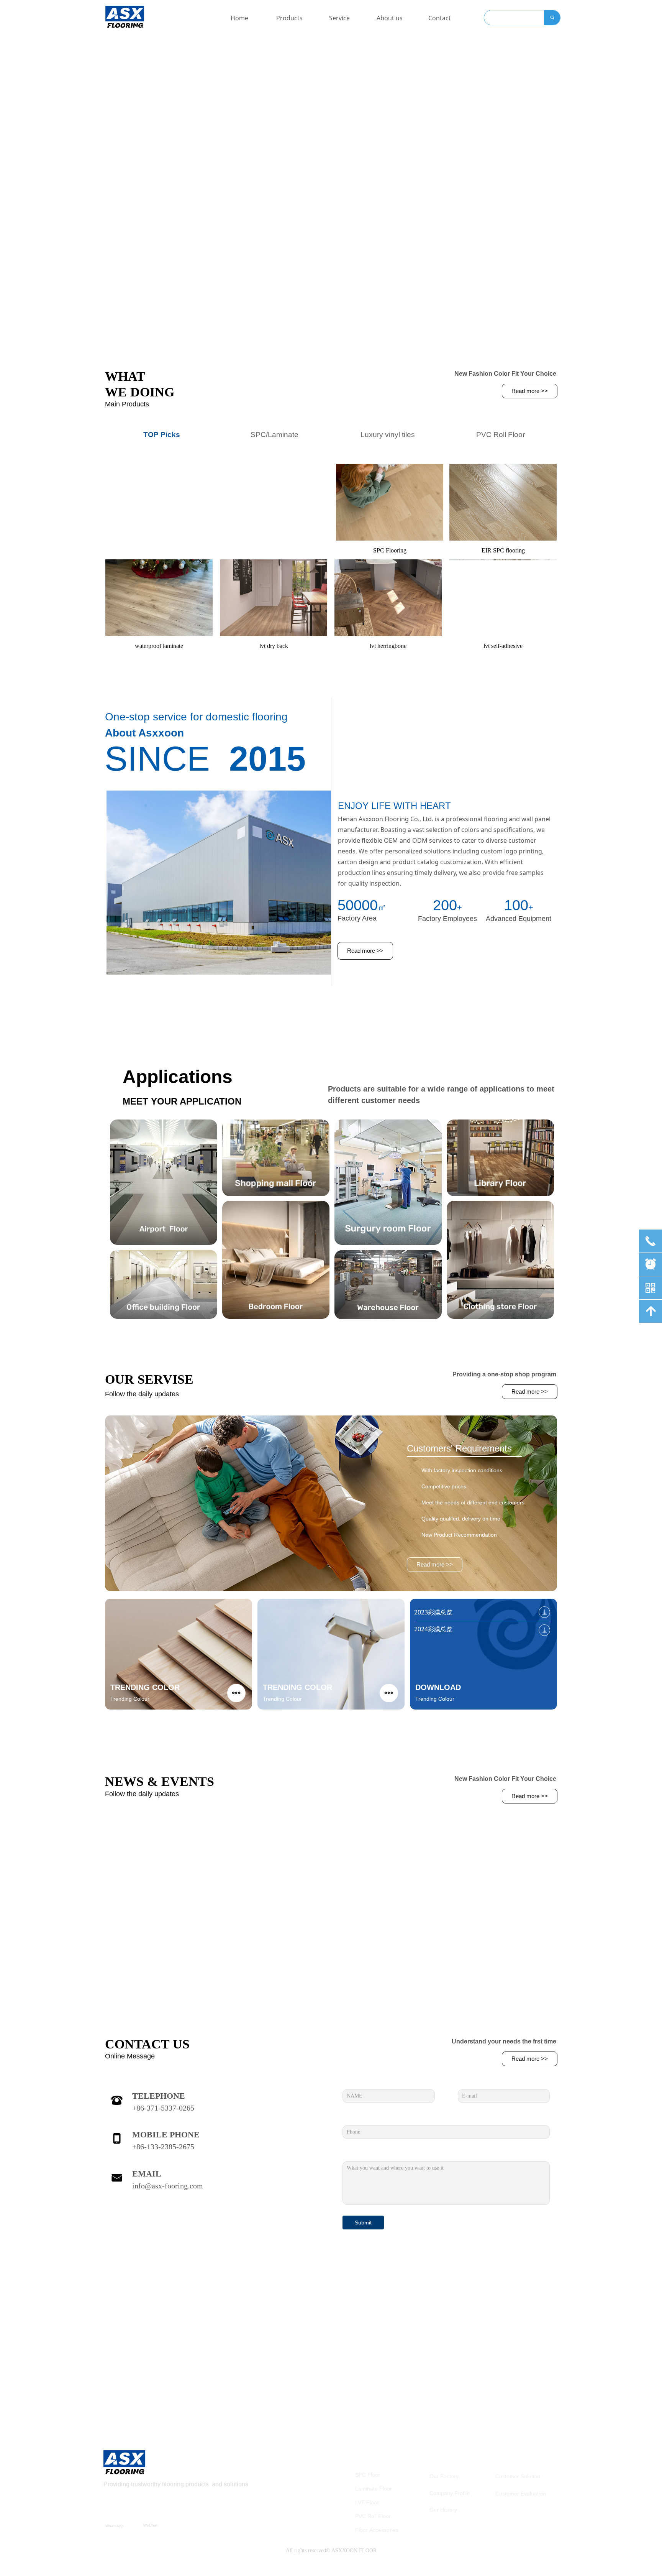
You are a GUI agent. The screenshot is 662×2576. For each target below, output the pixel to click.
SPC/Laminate (274, 435)
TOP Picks (162, 435)
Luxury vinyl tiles (388, 435)
